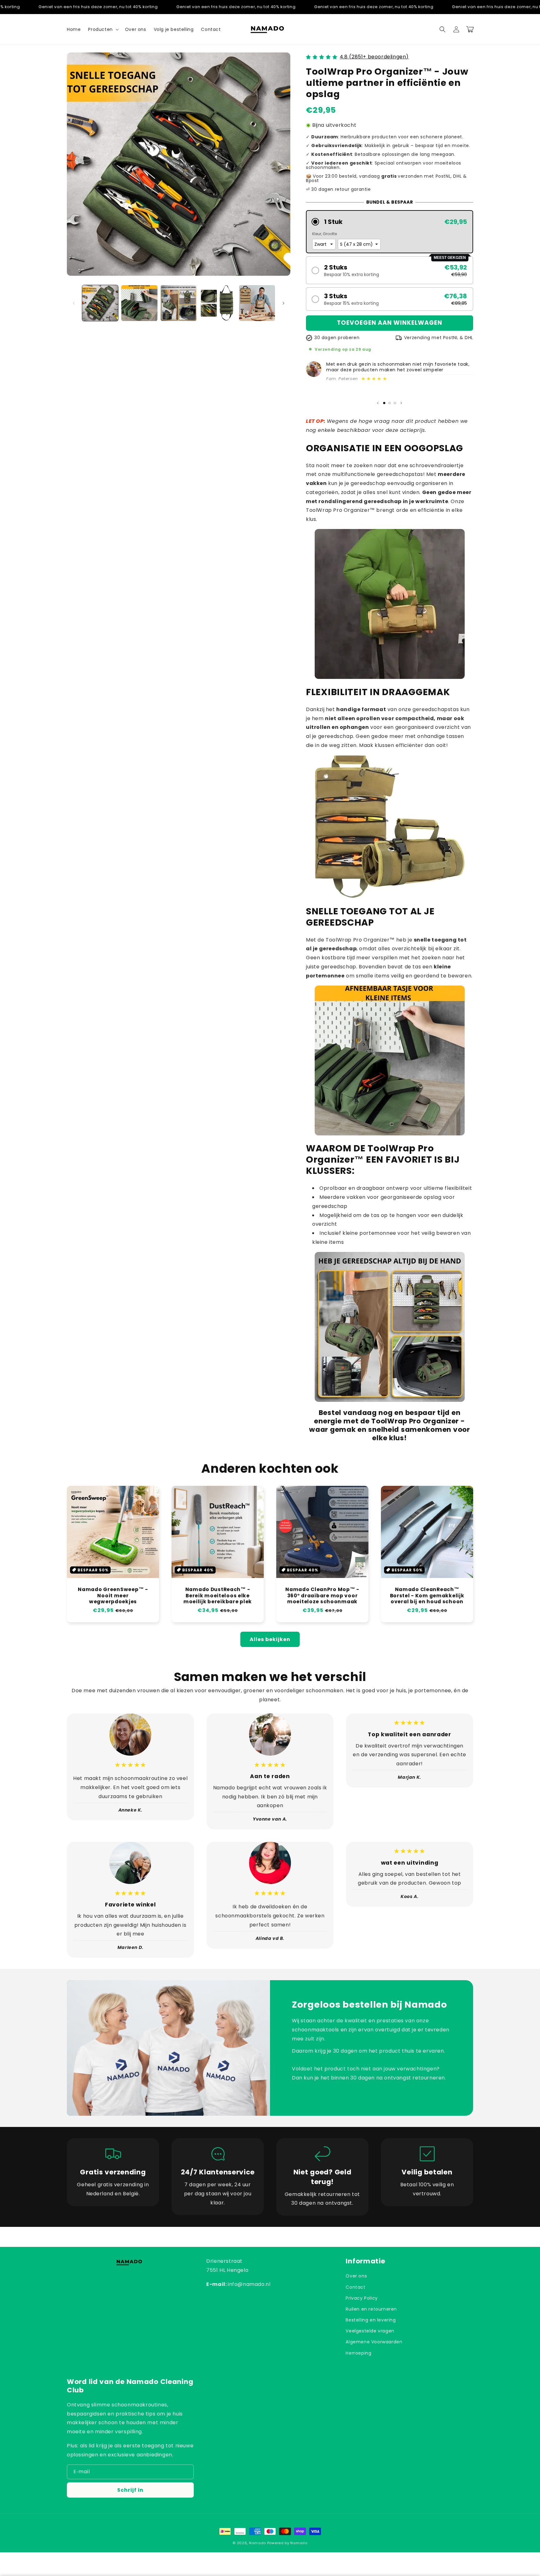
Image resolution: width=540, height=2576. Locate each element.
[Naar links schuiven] (74, 303)
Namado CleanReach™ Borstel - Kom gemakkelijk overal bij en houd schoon (427, 1595)
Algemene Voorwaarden (374, 2342)
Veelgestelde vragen (370, 2331)
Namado (257, 2543)
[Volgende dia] (401, 403)
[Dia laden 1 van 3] (384, 403)
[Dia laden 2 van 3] (390, 403)
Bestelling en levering (371, 2320)
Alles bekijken (270, 1639)
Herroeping (358, 2353)
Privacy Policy (362, 2298)
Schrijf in (130, 2490)
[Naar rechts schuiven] (283, 303)
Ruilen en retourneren (371, 2309)
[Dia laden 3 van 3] (395, 403)
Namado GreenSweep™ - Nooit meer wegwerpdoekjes (113, 1595)
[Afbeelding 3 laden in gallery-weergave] (179, 303)
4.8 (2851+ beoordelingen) (374, 57)
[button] (103, 29)
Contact (355, 2287)
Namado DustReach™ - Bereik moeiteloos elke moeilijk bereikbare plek (218, 1595)
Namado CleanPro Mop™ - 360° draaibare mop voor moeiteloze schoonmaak (322, 1595)
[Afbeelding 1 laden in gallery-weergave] (100, 303)
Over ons (356, 2276)
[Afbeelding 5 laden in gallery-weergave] (257, 303)
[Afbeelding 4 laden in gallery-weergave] (218, 303)
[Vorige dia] (378, 403)
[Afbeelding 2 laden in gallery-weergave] (139, 303)
